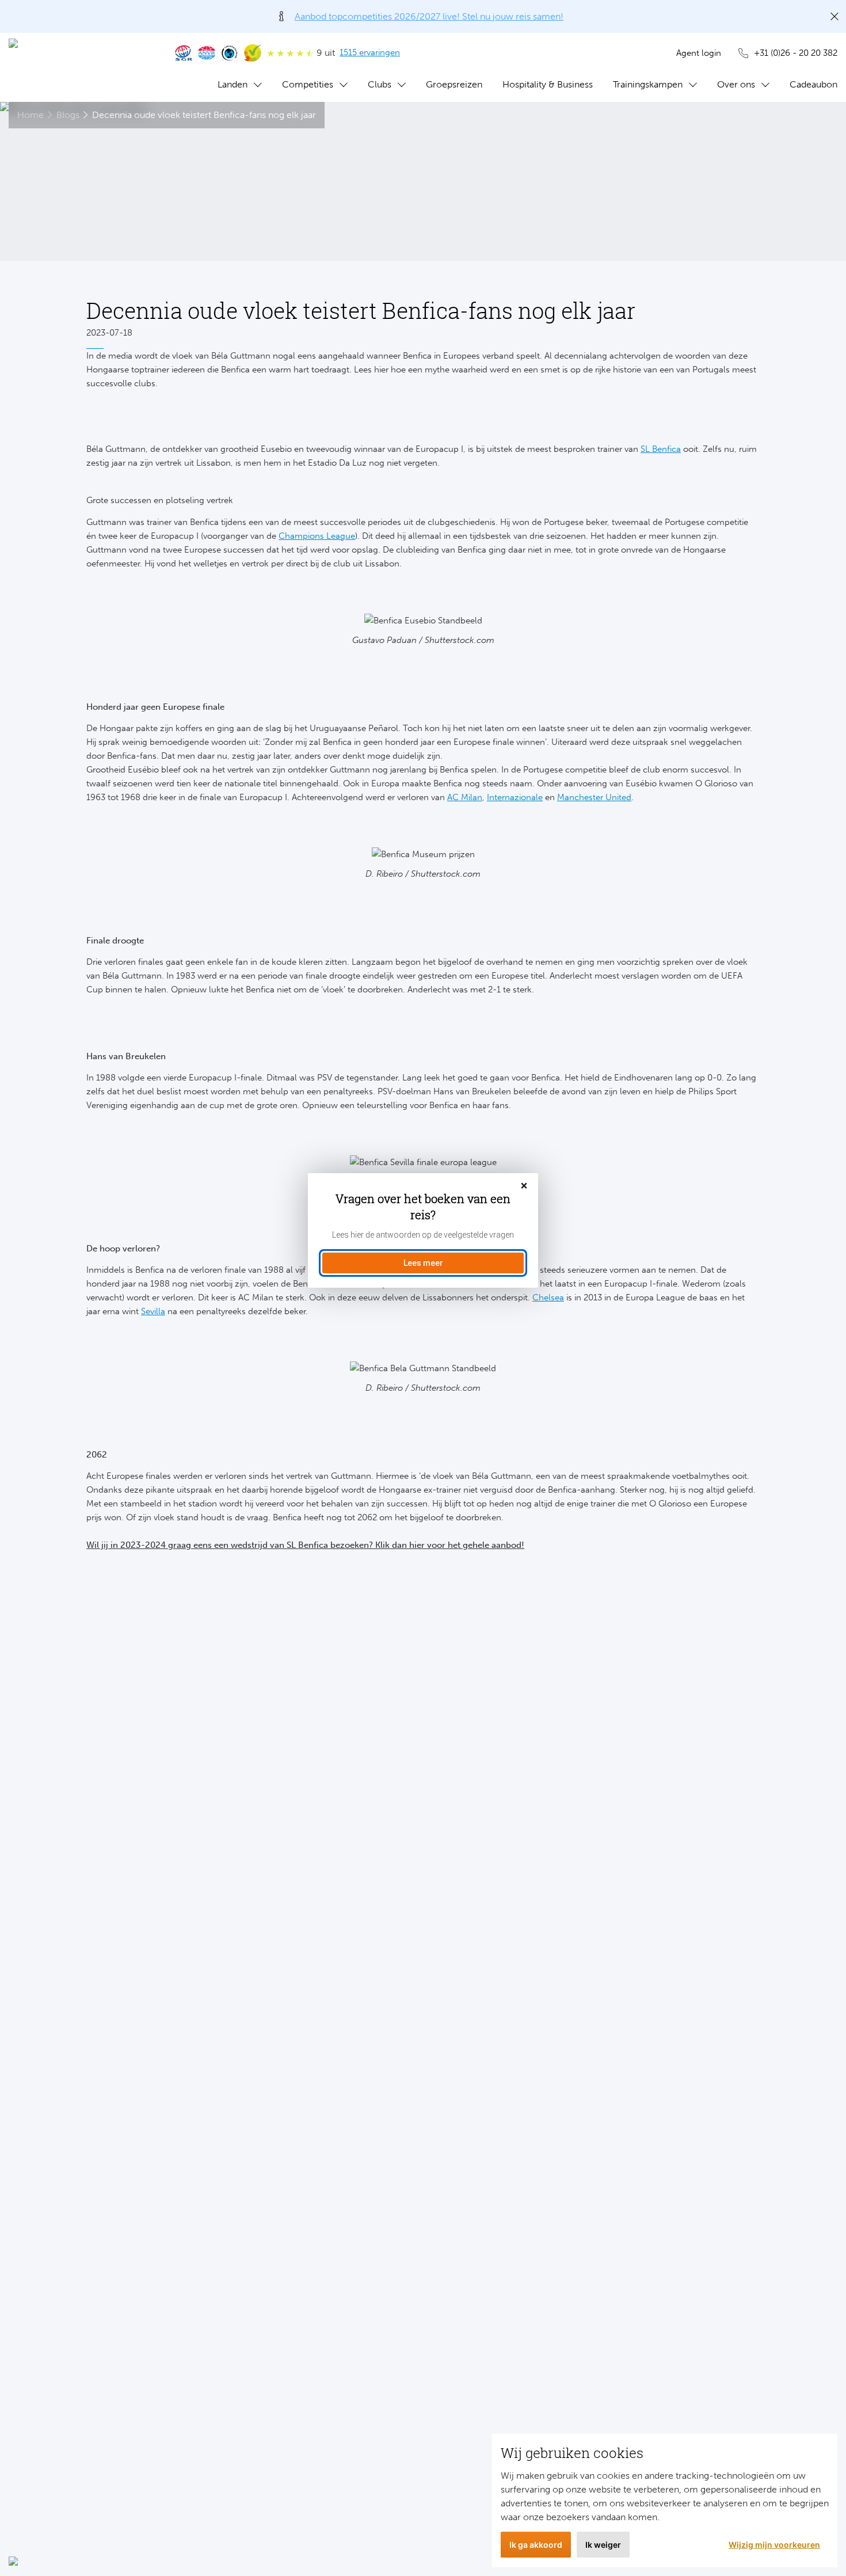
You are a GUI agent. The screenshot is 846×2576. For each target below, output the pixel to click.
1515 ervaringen (370, 52)
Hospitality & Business (548, 84)
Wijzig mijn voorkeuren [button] (774, 2545)
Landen (233, 84)
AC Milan (465, 797)
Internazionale (515, 797)
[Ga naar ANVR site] (207, 53)
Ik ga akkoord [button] (536, 2545)
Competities (308, 84)
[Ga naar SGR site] (184, 53)
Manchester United (594, 797)
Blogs (68, 115)
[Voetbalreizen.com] (81, 67)
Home (31, 115)
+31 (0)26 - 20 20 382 (796, 53)
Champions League (317, 536)
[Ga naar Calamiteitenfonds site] (230, 53)
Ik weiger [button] (603, 2545)
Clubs (380, 84)
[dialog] (423, 1230)
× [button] (524, 1186)
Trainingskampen (648, 84)
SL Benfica (661, 449)
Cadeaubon (813, 84)
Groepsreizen (454, 84)
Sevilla (153, 1311)
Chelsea (548, 1297)
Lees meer (423, 1263)
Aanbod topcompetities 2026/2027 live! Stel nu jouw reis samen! (429, 16)
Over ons (736, 84)
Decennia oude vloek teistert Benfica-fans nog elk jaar (204, 115)
